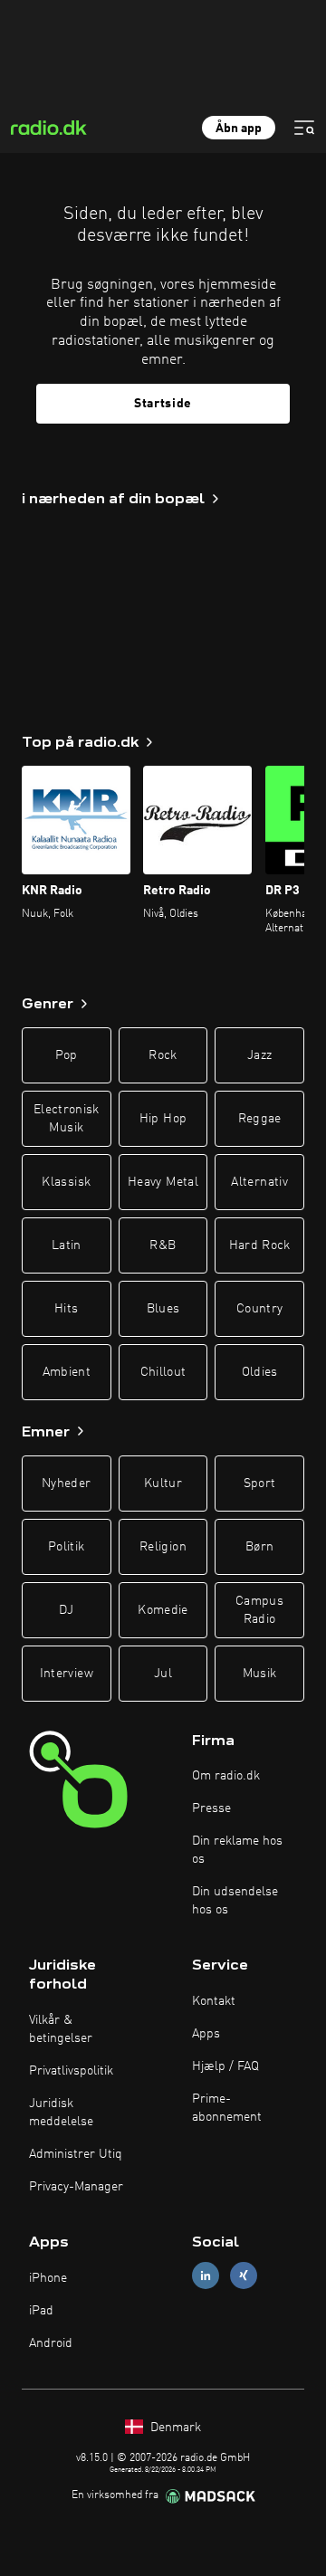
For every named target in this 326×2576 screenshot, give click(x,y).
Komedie (163, 1610)
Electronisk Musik (67, 1119)
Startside (163, 404)
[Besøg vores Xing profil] (244, 2275)
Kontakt (214, 2001)
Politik (66, 1547)
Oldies (260, 1372)
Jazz (259, 1055)
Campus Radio (259, 1610)
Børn (259, 1547)
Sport (260, 1484)
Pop (67, 1055)
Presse (211, 1808)
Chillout (163, 1372)
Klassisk (66, 1182)
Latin (67, 1245)
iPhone (48, 2278)
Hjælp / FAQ (225, 2066)
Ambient (67, 1372)
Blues (163, 1309)
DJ (66, 1610)
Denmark (174, 2428)
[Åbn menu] (304, 128)
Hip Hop (163, 1119)
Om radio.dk (226, 1776)
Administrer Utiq (76, 2154)
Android (51, 2343)
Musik (260, 1674)
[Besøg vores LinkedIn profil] (206, 2275)
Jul (163, 1674)
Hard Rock (260, 1245)
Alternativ (259, 1182)
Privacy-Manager (76, 2187)
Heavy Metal (163, 1182)
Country (259, 1309)
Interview (67, 1674)
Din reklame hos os (237, 1850)
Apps (206, 2034)
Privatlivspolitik (71, 2071)
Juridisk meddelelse (61, 2113)
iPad (41, 2311)
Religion (163, 1547)
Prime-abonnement (227, 2108)
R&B (163, 1245)
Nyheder (66, 1484)
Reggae (260, 1119)
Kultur (163, 1484)
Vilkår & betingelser (61, 2029)
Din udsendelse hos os (235, 1901)
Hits (66, 1309)
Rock (163, 1055)
